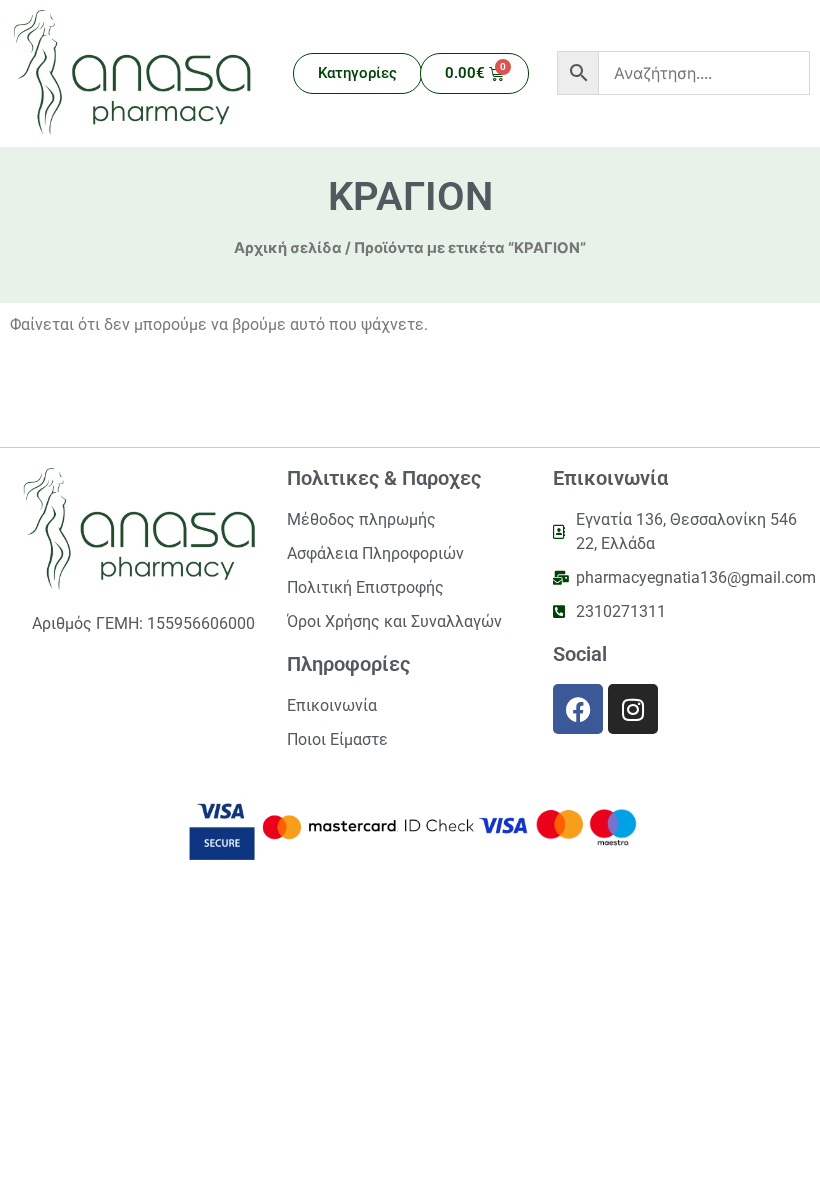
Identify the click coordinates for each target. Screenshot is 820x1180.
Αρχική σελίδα (288, 248)
